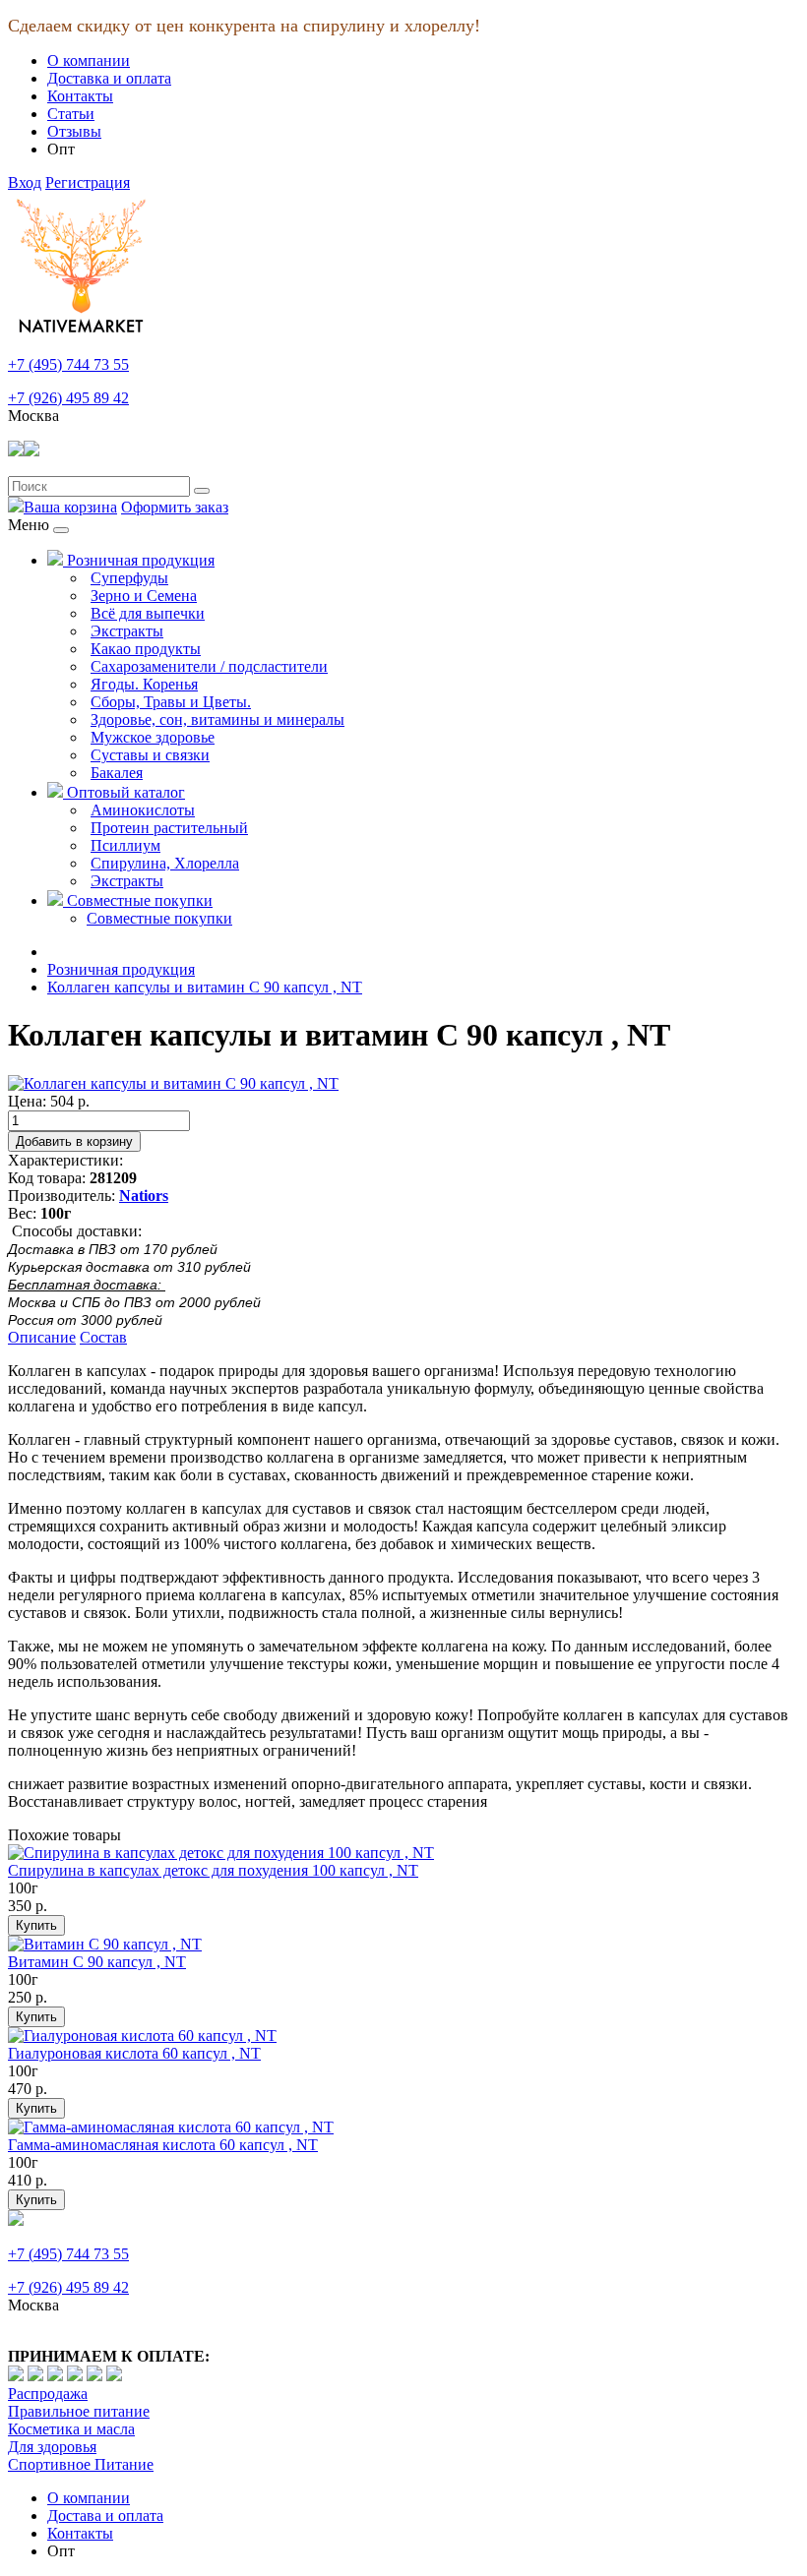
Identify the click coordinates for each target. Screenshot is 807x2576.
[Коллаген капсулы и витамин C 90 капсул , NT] (173, 1083)
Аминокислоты (143, 810)
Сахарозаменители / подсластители (209, 666)
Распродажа (48, 2394)
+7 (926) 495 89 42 (68, 398)
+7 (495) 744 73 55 (68, 364)
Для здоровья (52, 2447)
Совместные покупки (138, 900)
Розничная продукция (139, 560)
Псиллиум (125, 845)
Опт (61, 149)
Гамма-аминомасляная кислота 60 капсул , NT (163, 2145)
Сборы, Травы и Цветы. (171, 702)
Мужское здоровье (153, 737)
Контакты (80, 96)
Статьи (71, 114)
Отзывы (74, 131)
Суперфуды (129, 578)
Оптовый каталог (124, 792)
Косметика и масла (71, 2429)
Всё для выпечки (148, 613)
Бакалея (117, 773)
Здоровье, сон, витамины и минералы (217, 719)
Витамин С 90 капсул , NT (97, 1962)
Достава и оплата (105, 2516)
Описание (42, 1337)
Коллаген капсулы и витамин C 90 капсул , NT (205, 987)
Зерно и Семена (144, 596)
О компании (89, 60)
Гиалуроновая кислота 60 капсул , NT (134, 2053)
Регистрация (88, 182)
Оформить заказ (175, 507)
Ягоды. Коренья (144, 684)
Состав (103, 1337)
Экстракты (127, 631)
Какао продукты (146, 649)
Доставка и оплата (109, 78)
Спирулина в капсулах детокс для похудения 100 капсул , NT (213, 1870)
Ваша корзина (70, 507)
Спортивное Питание (81, 2464)
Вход (25, 182)
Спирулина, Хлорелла (165, 863)
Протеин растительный (169, 828)
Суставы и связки (150, 755)
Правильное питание (79, 2411)
